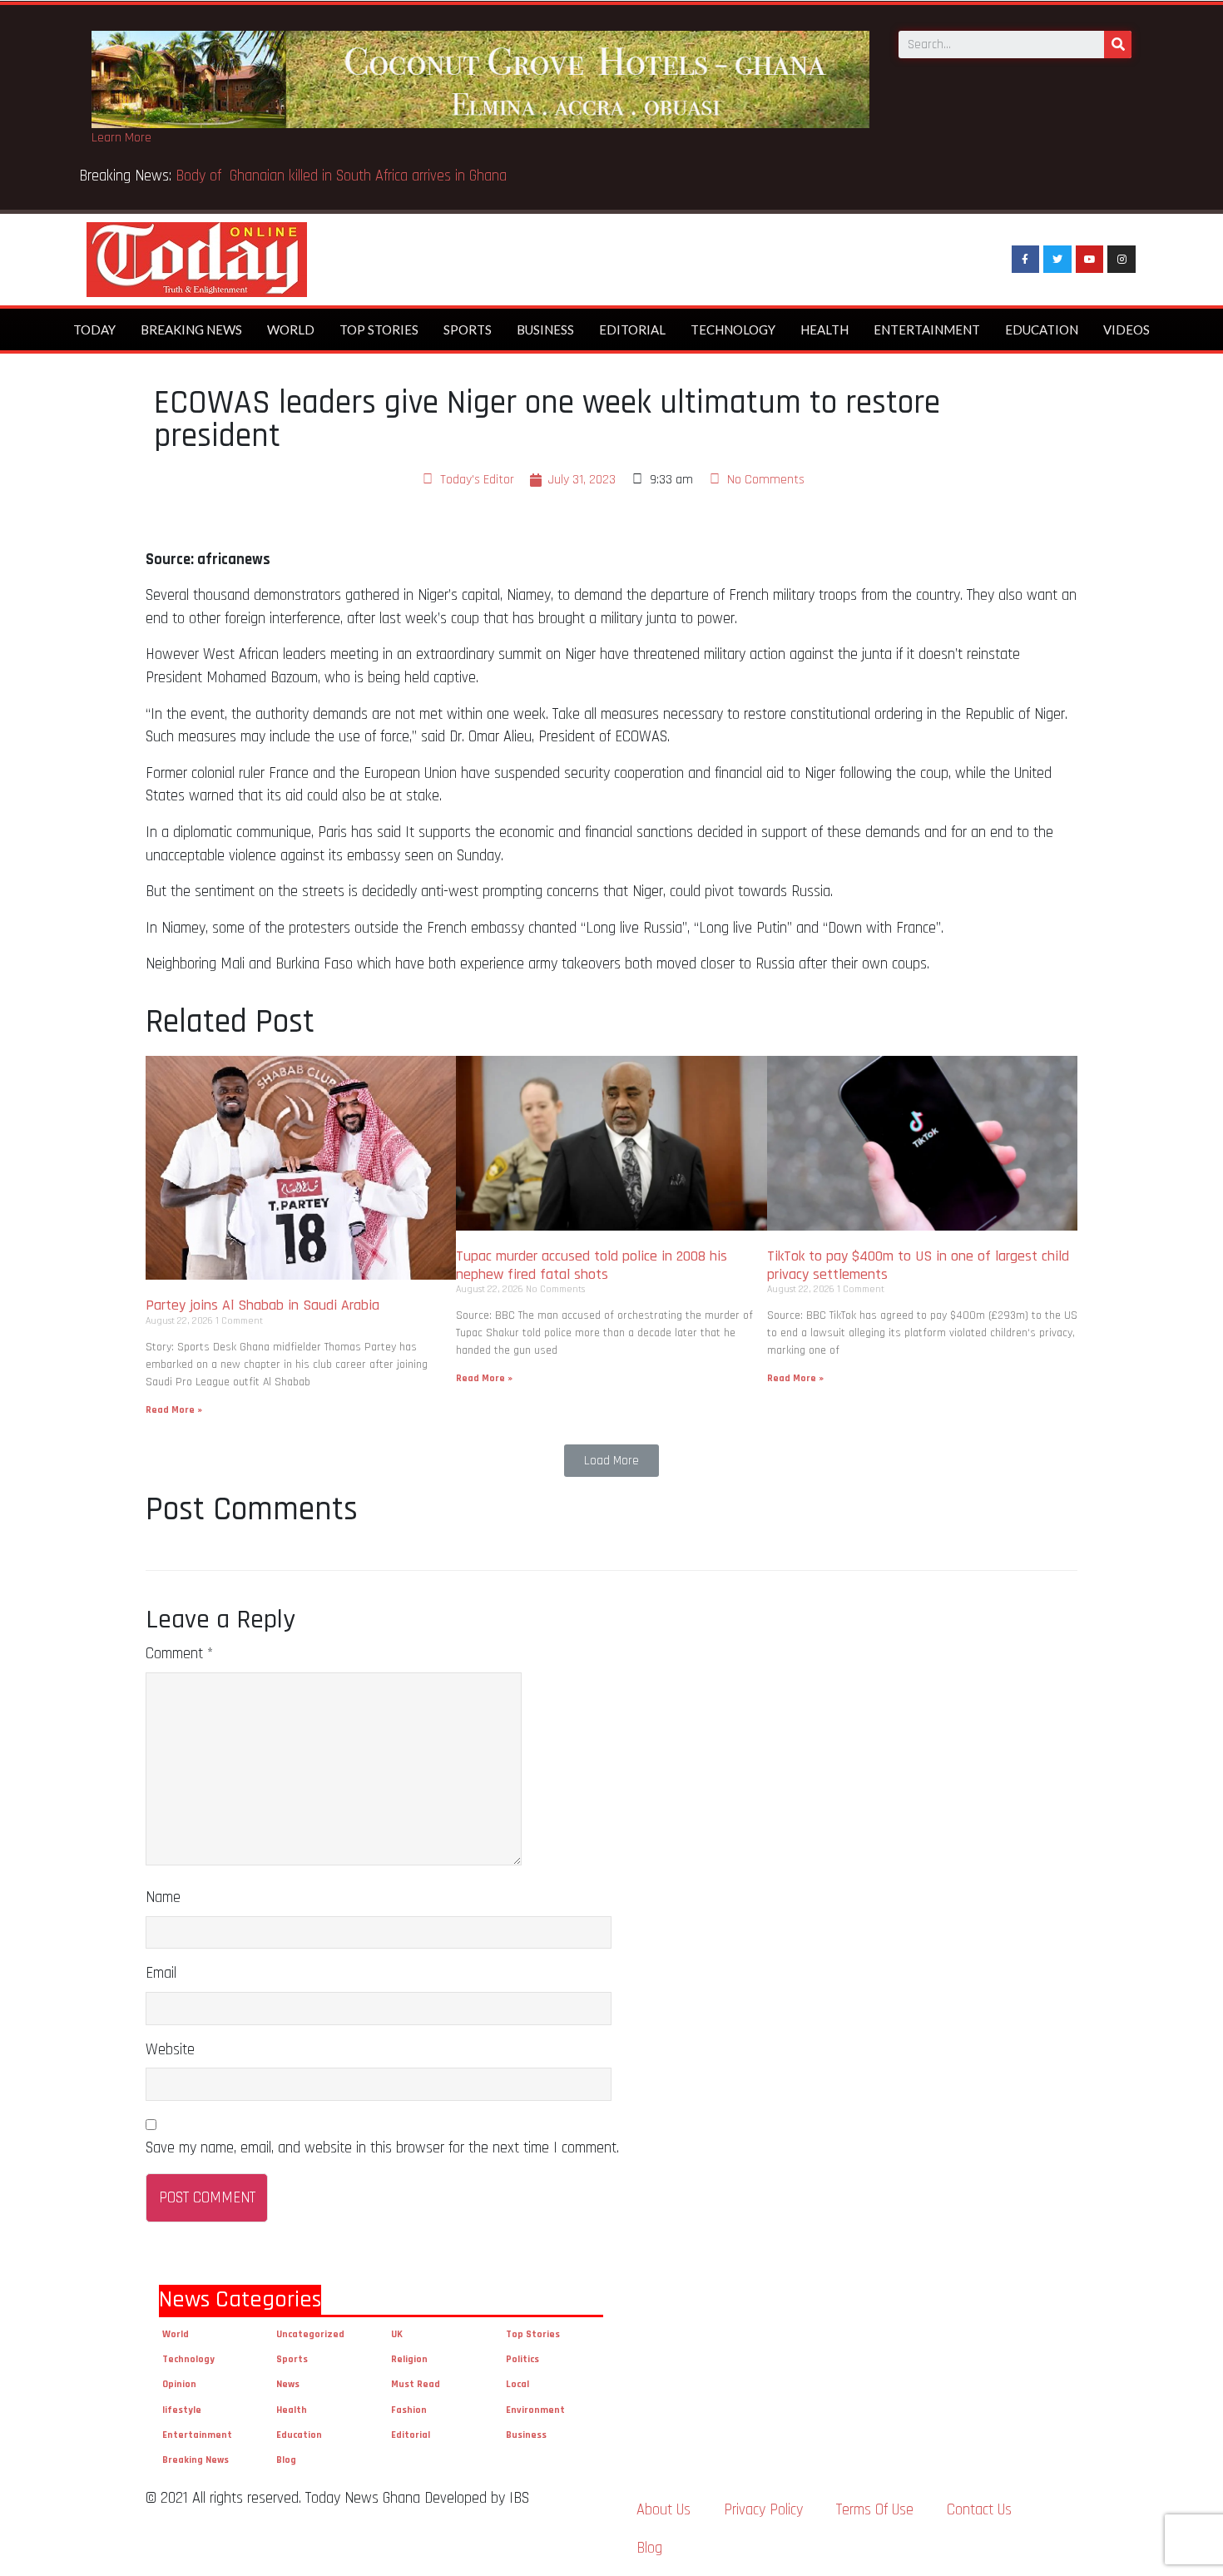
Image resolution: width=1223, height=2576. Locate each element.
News (288, 2384)
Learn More (121, 138)
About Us (663, 2510)
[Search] (1118, 45)
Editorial (632, 329)
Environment (535, 2410)
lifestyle (182, 2410)
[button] (611, 1461)
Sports (468, 329)
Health (824, 329)
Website (170, 2050)
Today (94, 329)
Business (545, 329)
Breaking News (191, 329)
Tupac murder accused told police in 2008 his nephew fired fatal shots (592, 1265)
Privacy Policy (763, 2510)
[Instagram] (1121, 260)
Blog (286, 2460)
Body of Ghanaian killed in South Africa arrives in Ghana (343, 176)
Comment (179, 1654)
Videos (1126, 329)
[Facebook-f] (1026, 260)
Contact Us (979, 2510)
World (291, 329)
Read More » (174, 1410)
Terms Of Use (875, 2510)
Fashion (409, 2410)
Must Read (416, 2384)
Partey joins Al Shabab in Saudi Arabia (262, 1305)
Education (1042, 329)
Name (163, 1897)
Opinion (179, 2384)
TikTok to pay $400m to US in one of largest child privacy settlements (918, 1265)
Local (517, 2384)
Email (161, 1973)
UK (397, 2334)
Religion (409, 2359)
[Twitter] (1057, 260)
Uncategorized (310, 2334)
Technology (733, 329)
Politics (522, 2359)
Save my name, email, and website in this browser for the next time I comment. (382, 2148)
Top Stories (379, 329)
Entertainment (927, 329)
